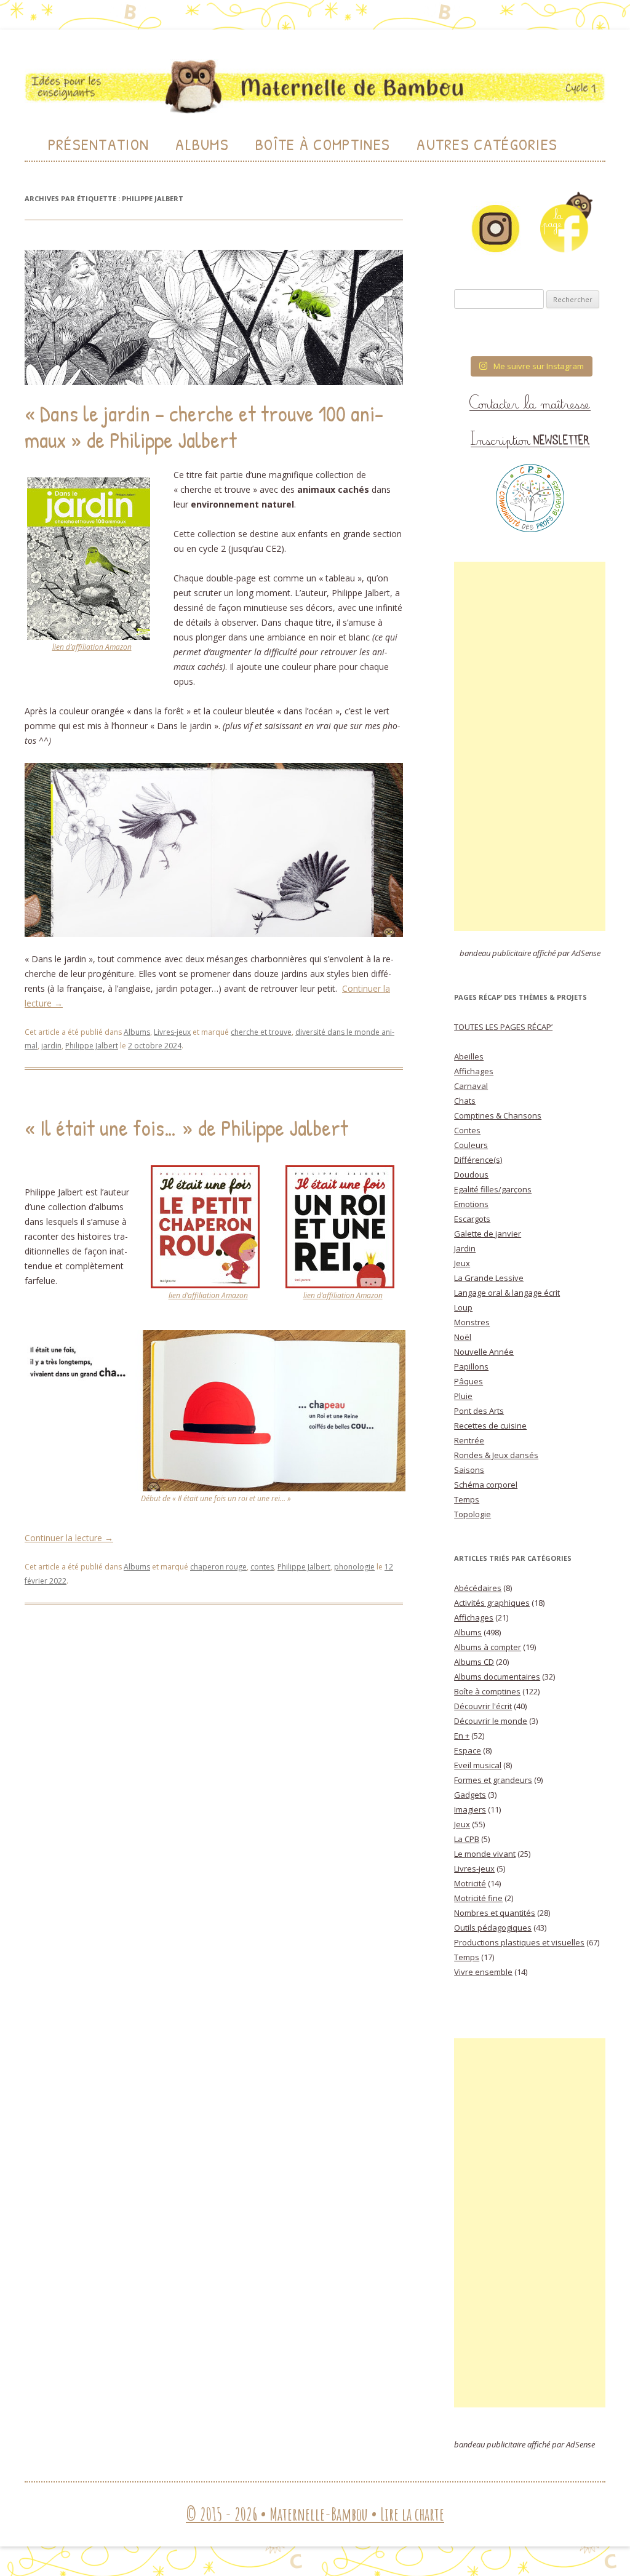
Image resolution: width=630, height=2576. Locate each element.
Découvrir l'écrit (483, 1706)
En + (462, 1736)
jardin (51, 1046)
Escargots (472, 1219)
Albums (202, 144)
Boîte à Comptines (323, 144)
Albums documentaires (497, 1677)
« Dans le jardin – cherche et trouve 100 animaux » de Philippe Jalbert (204, 426)
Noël (463, 1337)
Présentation (99, 144)
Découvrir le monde (491, 1721)
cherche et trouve (261, 1032)
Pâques (469, 1381)
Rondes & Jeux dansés (496, 1455)
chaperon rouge (218, 1567)
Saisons (469, 1470)
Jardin (465, 1248)
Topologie (472, 1514)
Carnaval (471, 1086)
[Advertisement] (530, 746)
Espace (468, 1750)
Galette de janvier (488, 1234)
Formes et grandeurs (493, 1780)
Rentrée (469, 1440)
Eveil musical (478, 1765)
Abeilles (469, 1056)
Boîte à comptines (487, 1691)
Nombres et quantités (495, 1913)
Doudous (471, 1174)
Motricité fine (478, 1898)
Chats (465, 1101)
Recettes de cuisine (490, 1426)
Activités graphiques (492, 1603)
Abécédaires (478, 1588)
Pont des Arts (479, 1411)
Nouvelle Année (484, 1352)
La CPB (467, 1839)
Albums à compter (488, 1647)
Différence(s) (478, 1160)
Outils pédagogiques (493, 1928)
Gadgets (470, 1795)
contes (262, 1567)
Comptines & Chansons (498, 1115)
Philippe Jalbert (92, 1046)
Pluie (463, 1396)
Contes (467, 1130)
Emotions (471, 1204)
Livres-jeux (172, 1032)
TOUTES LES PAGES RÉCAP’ (503, 1027)
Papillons (471, 1366)
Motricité (470, 1883)
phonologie (354, 1567)
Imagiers (470, 1809)
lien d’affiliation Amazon (92, 647)
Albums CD (474, 1662)
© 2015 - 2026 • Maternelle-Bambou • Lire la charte (315, 2514)
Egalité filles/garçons (493, 1189)
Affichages (474, 1071)
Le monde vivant (485, 1854)
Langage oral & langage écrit (507, 1293)
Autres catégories (487, 144)
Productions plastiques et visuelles (519, 1942)
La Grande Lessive (489, 1278)
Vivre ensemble (483, 1972)
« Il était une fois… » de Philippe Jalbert (186, 1127)
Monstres (472, 1322)
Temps (467, 1499)
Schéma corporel (486, 1485)
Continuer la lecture (69, 1538)
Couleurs (471, 1145)
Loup (463, 1307)
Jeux (462, 1263)
